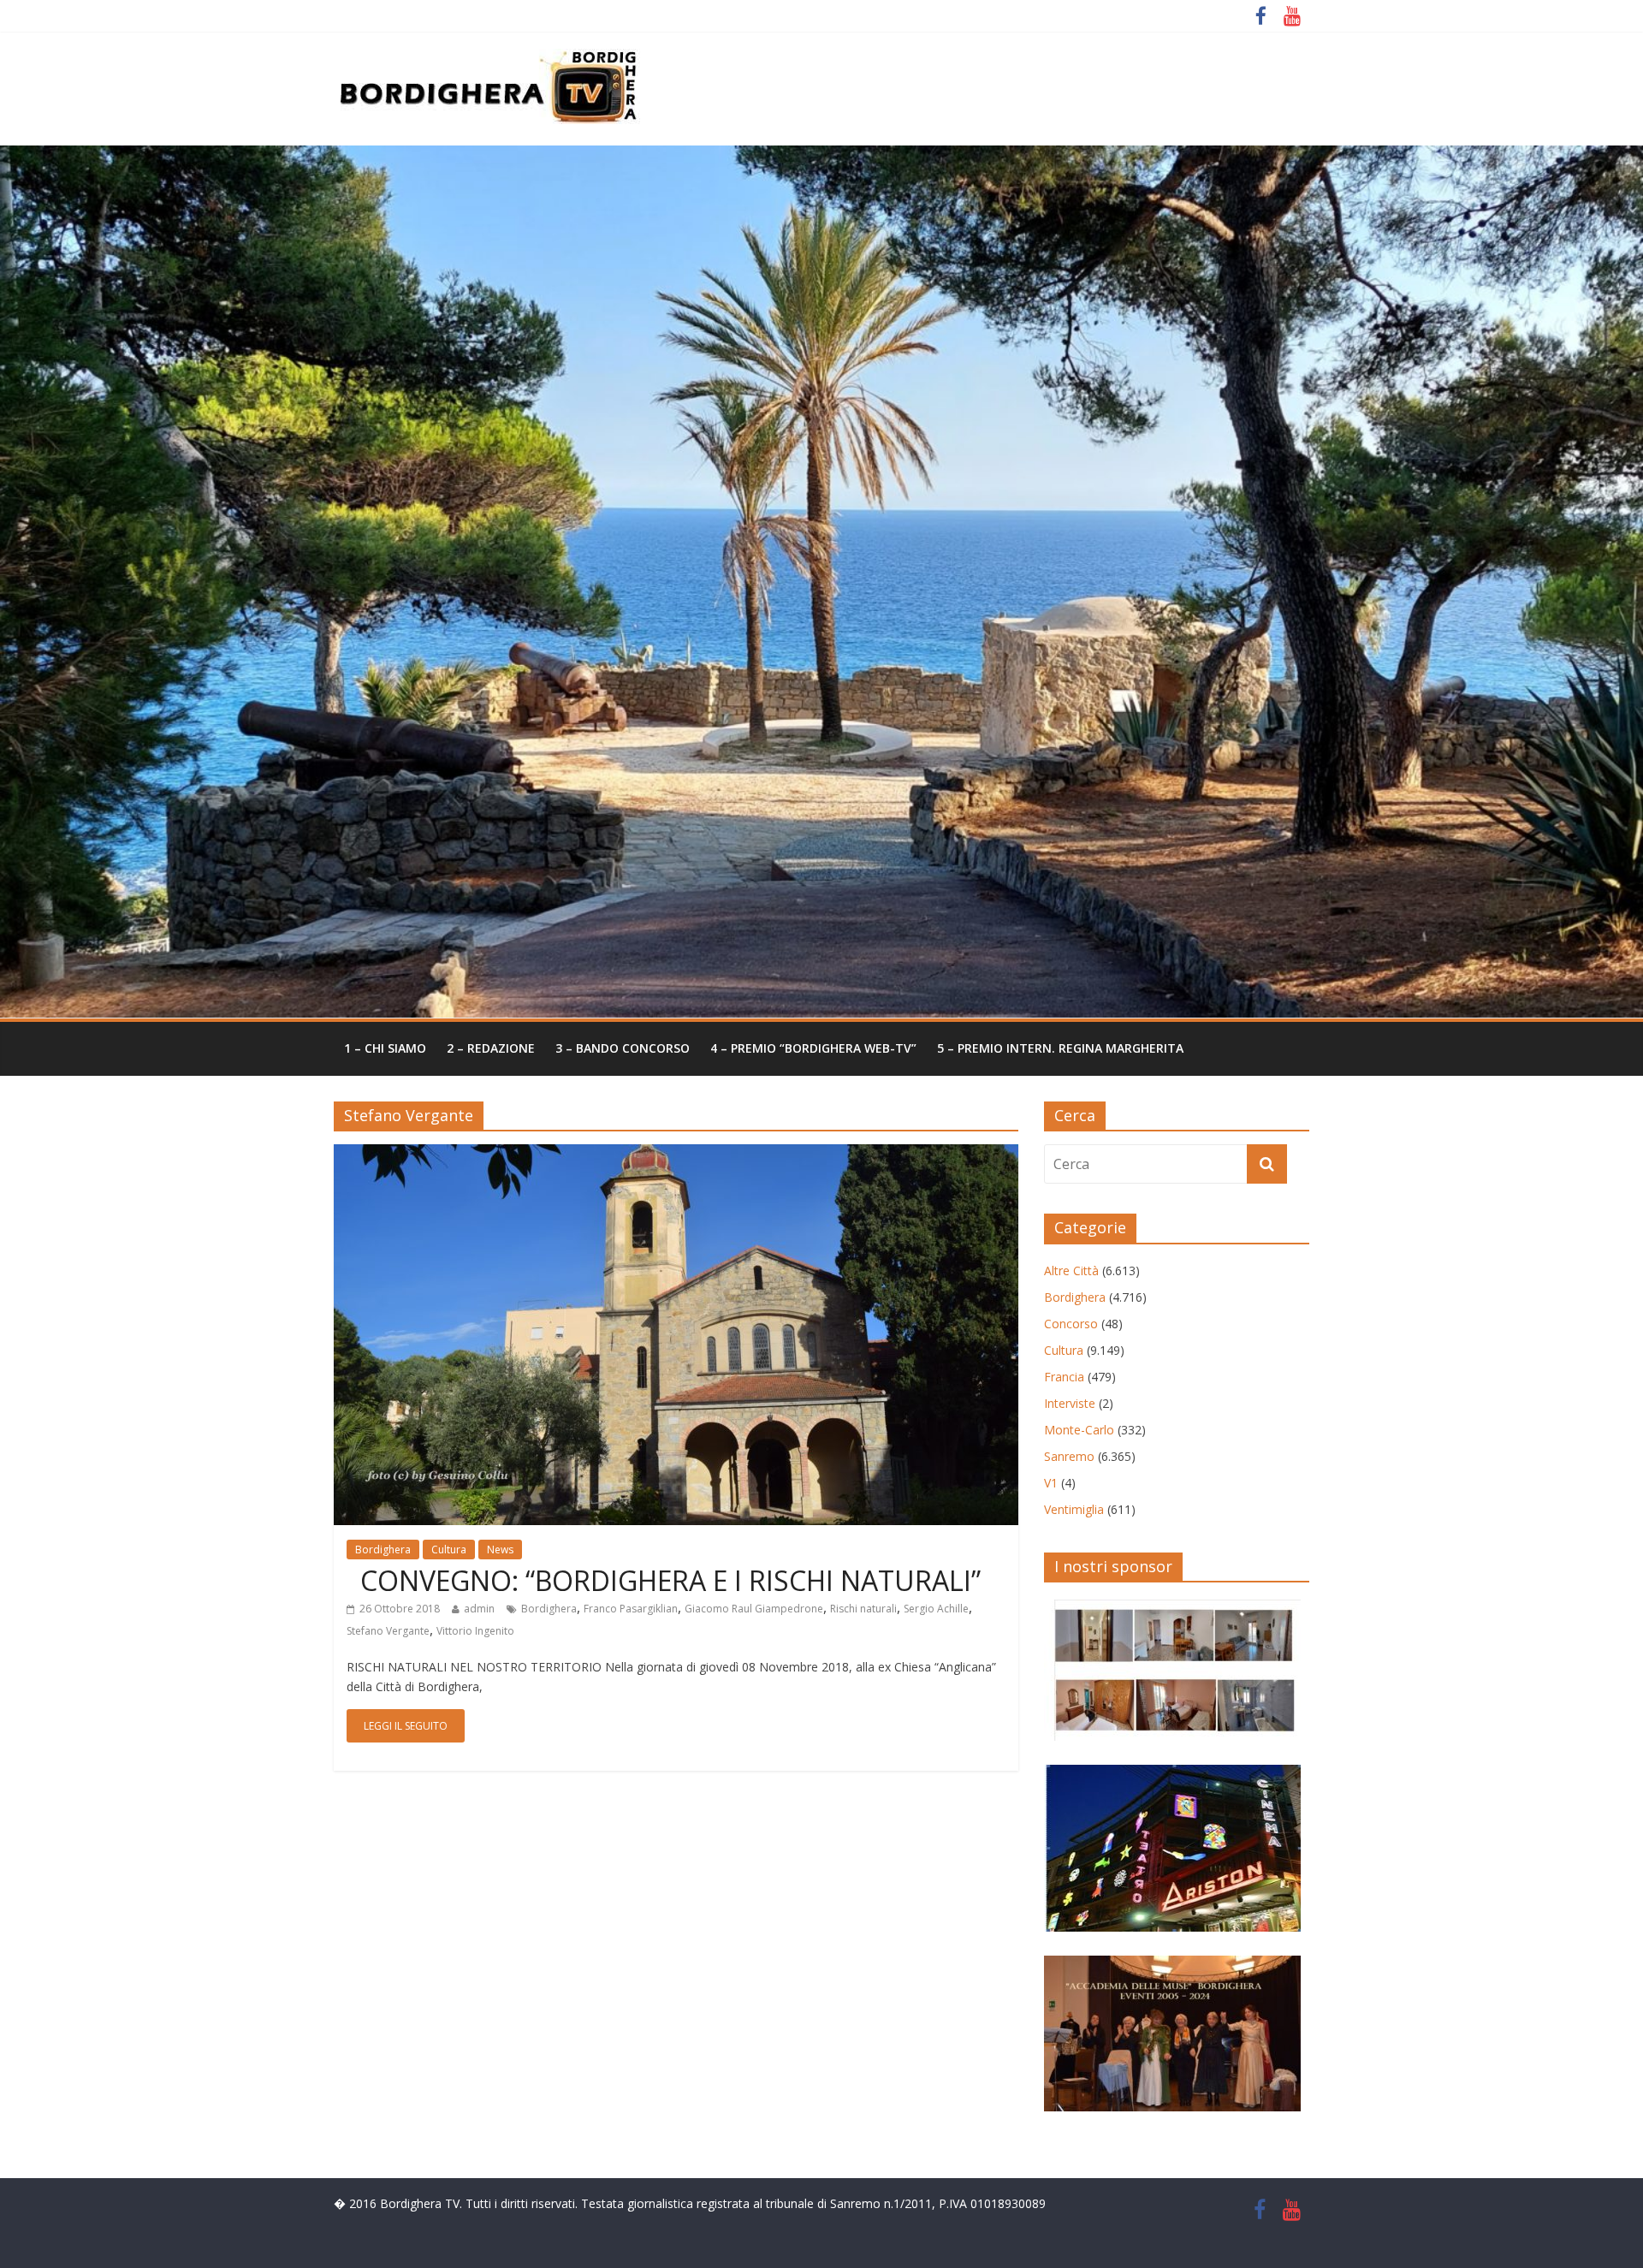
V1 (1051, 1483)
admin (479, 1609)
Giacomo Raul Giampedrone (754, 1609)
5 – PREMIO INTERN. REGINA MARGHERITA (1060, 1048)
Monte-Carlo (1079, 1430)
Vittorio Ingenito (475, 1631)
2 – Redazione (491, 1048)
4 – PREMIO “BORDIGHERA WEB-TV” (813, 1048)
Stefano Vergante (388, 1631)
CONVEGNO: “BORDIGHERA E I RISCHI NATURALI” (664, 1580)
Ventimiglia (1074, 1509)
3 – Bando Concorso (623, 1048)
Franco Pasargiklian (631, 1609)
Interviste (1070, 1403)
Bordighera (383, 1550)
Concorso (1071, 1324)
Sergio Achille (936, 1609)
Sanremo (1069, 1456)
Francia (1064, 1377)
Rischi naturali (863, 1609)
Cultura (449, 1550)
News (500, 1550)
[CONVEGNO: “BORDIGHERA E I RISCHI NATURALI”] (676, 1155)
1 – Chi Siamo (385, 1048)
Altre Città (1071, 1271)
